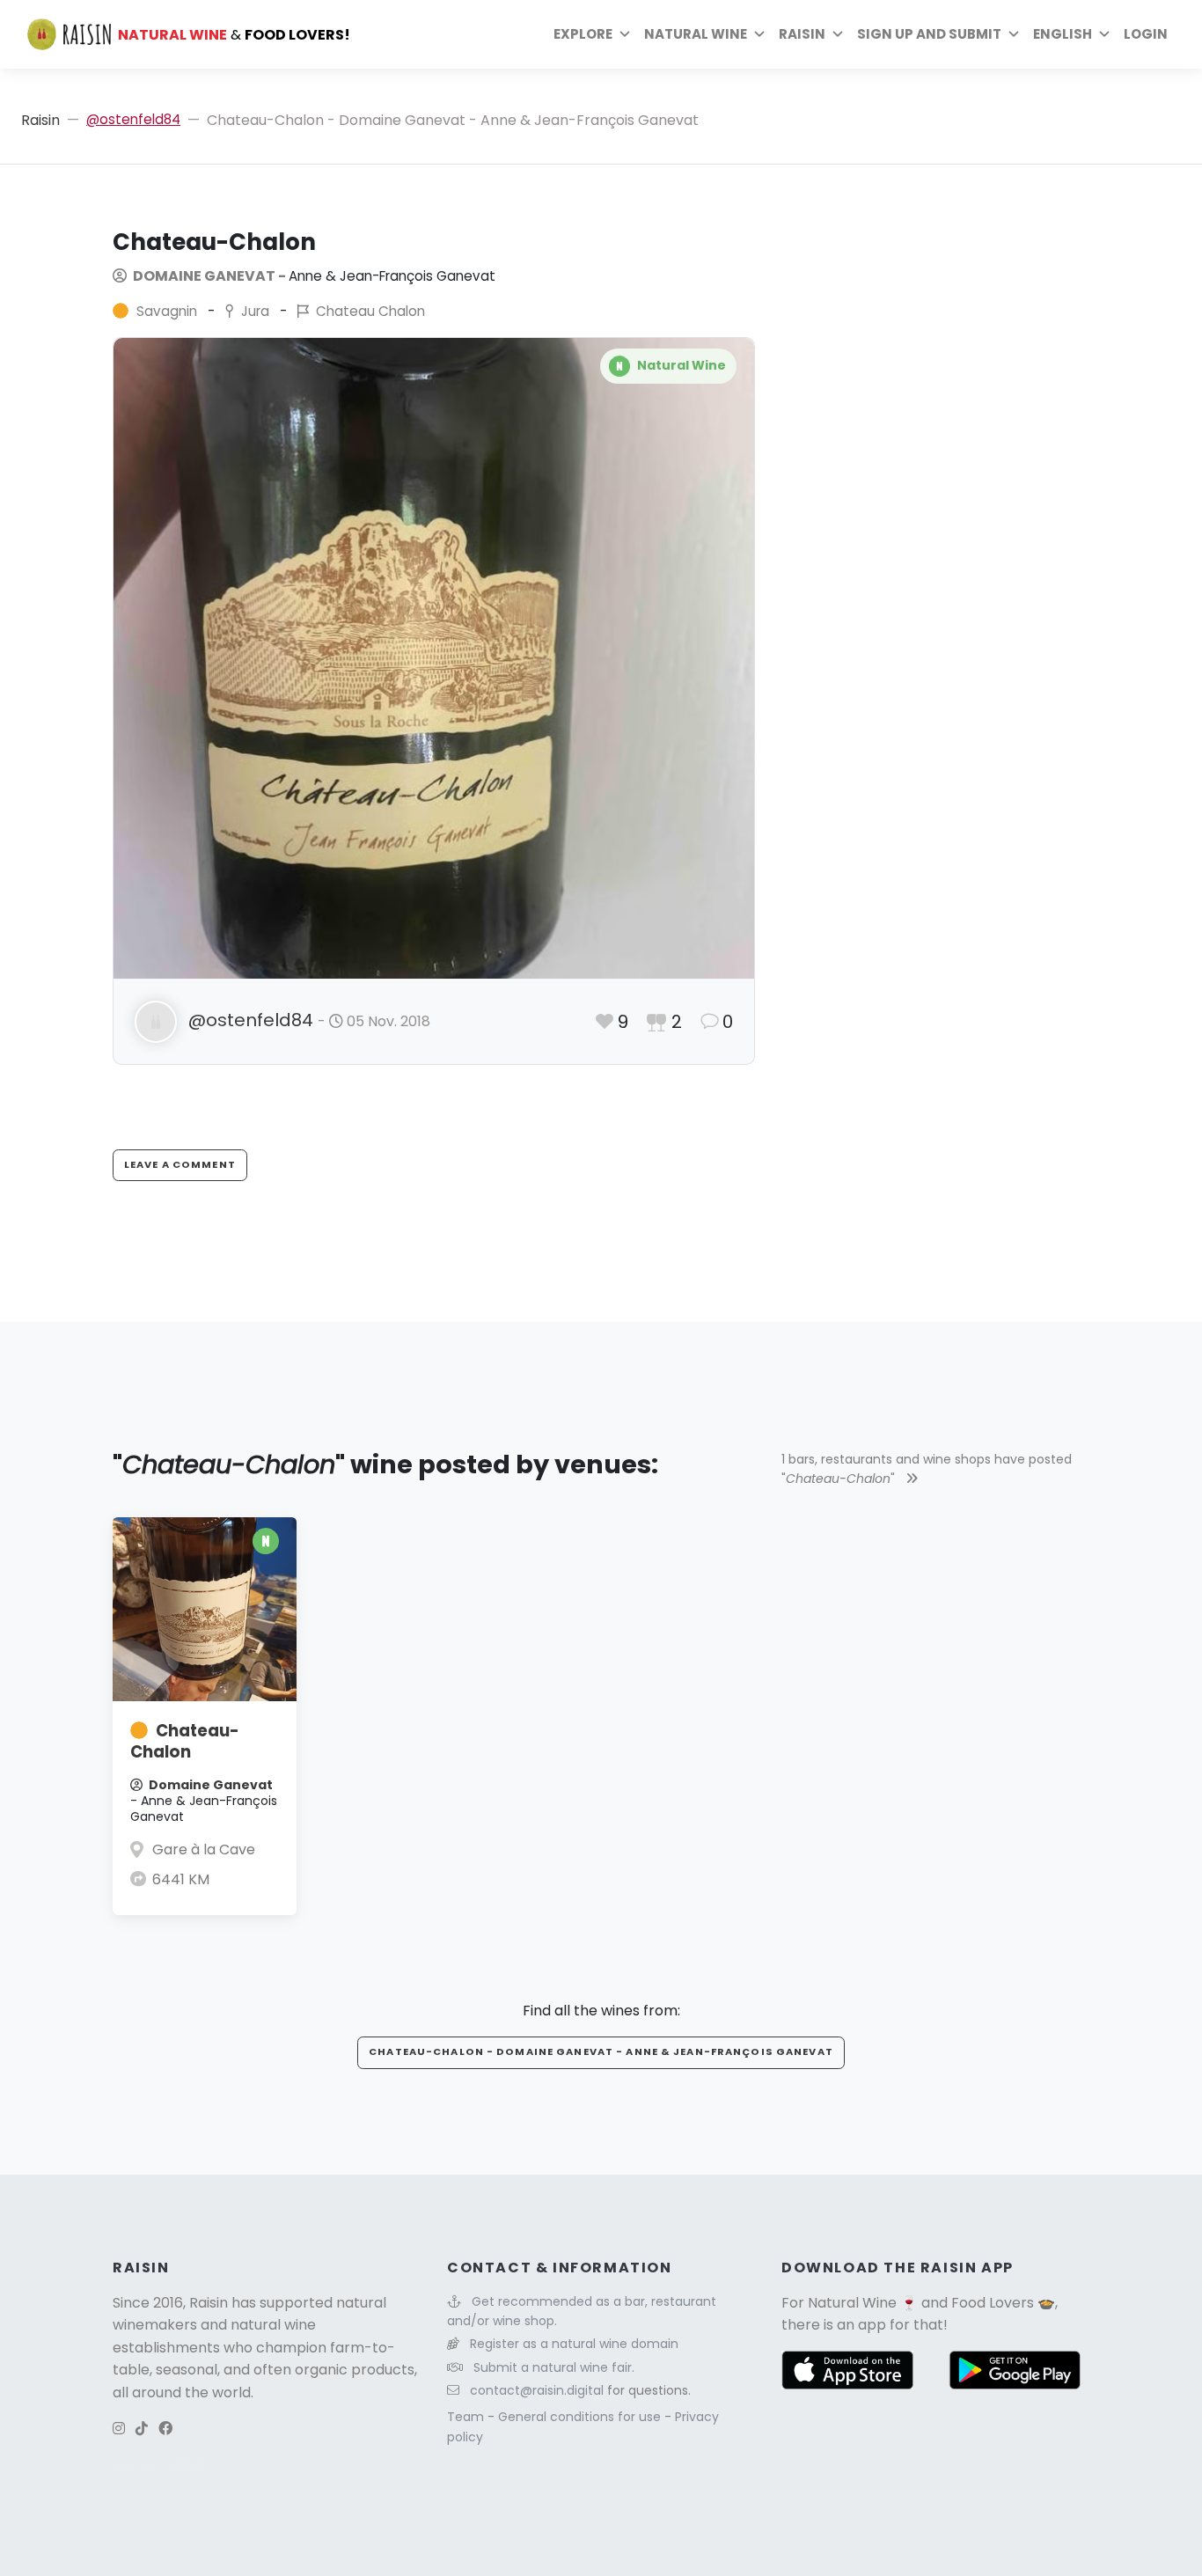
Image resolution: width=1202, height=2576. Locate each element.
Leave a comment (180, 1164)
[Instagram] (119, 2429)
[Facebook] (165, 2429)
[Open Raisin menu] (838, 34)
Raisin (40, 120)
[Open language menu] (1104, 34)
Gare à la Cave (204, 1849)
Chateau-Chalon (185, 1741)
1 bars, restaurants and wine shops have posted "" (927, 1469)
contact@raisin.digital (537, 2390)
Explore (583, 34)
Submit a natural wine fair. (554, 2367)
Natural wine (696, 34)
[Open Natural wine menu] (759, 34)
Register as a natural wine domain (574, 2344)
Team (467, 2417)
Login (1146, 34)
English (1063, 34)
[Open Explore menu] (625, 34)
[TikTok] (142, 2429)
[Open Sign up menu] (1014, 34)
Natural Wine (852, 2303)
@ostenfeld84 (133, 119)
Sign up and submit (929, 34)
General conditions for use (581, 2417)
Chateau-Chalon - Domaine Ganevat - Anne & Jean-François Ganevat (601, 2051)
